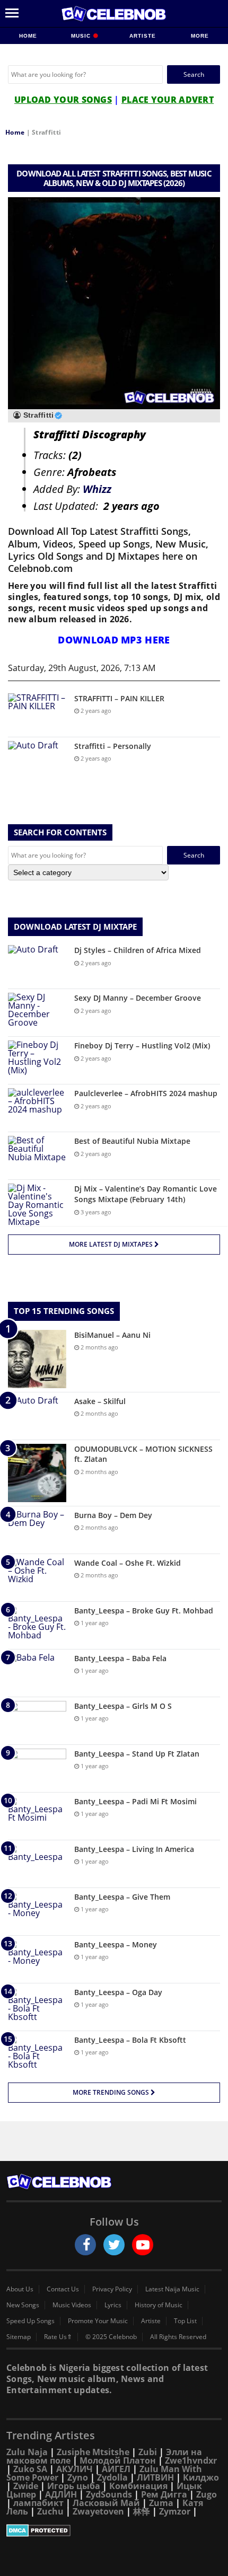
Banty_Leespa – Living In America (134, 1849)
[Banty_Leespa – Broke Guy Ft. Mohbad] (37, 1625)
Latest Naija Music (172, 2289)
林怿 (142, 2511)
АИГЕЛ (116, 2469)
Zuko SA (30, 2469)
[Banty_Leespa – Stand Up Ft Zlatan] (37, 1768)
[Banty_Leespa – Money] (37, 1959)
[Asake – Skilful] (37, 1416)
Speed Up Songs (30, 2321)
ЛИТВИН (155, 2477)
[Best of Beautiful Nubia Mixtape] (37, 1156)
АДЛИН (61, 2494)
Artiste (143, 36)
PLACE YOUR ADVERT (168, 100)
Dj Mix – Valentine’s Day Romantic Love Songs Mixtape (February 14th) (146, 1194)
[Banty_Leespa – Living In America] (37, 1864)
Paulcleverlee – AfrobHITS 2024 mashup (146, 1093)
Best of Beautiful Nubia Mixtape (132, 1141)
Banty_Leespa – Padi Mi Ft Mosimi (135, 1801)
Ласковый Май (106, 2503)
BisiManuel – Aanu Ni (112, 1335)
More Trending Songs (112, 2092)
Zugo (207, 2494)
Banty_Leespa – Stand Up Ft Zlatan (137, 1754)
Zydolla (112, 2477)
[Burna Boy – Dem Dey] (37, 1530)
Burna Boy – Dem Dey (113, 1515)
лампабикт (38, 2503)
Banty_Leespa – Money (116, 1944)
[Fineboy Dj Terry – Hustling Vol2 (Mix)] (37, 1060)
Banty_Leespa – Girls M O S (123, 1706)
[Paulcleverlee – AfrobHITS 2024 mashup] (37, 1108)
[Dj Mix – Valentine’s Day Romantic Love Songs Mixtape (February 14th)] (37, 1205)
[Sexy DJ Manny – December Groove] (37, 1013)
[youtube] (143, 2245)
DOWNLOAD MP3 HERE (114, 640)
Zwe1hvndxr (191, 2460)
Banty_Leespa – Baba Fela (120, 1658)
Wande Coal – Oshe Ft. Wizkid (128, 1563)
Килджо (201, 2477)
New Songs (23, 2305)
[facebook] (85, 2245)
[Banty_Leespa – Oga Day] (37, 2007)
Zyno (78, 2477)
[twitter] (114, 2245)
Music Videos (72, 2305)
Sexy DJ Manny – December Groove (138, 998)
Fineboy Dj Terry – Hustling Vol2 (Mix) (142, 1046)
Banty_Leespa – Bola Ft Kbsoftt (130, 2040)
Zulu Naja (27, 2452)
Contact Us (63, 2289)
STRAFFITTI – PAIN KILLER (119, 698)
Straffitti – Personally (113, 746)
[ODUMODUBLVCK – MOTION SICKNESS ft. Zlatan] (37, 1473)
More (200, 36)
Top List (185, 2321)
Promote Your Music (98, 2321)
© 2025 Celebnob (111, 2337)
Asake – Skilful (100, 1401)
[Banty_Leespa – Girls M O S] (37, 1721)
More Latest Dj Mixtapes (112, 1244)
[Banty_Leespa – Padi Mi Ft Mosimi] (37, 1816)
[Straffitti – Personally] (37, 761)
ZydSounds (109, 2494)
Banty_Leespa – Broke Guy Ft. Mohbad (144, 1611)
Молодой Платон (118, 2460)
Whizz (97, 489)
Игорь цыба (74, 2486)
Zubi (148, 2452)
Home (28, 36)
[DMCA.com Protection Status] (114, 2530)
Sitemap (19, 2337)
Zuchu (50, 2511)
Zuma (161, 2503)
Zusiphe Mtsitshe (93, 2452)
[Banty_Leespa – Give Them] (37, 1912)
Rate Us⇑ (58, 2337)
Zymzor (175, 2511)
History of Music (159, 2305)
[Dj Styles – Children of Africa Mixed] (37, 965)
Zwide (26, 2486)
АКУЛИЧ (74, 2469)
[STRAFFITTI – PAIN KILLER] (37, 713)
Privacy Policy (112, 2289)
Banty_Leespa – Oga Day (118, 1992)
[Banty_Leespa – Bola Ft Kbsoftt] (37, 2055)
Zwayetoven (98, 2511)
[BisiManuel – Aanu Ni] (37, 1359)
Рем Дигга (164, 2494)
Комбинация (138, 2486)
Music (82, 36)
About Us (20, 2289)
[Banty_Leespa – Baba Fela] (37, 1673)
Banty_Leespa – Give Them (122, 1897)
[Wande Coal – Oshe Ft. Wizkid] (37, 1578)
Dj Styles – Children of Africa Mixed (138, 950)
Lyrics (113, 2305)
